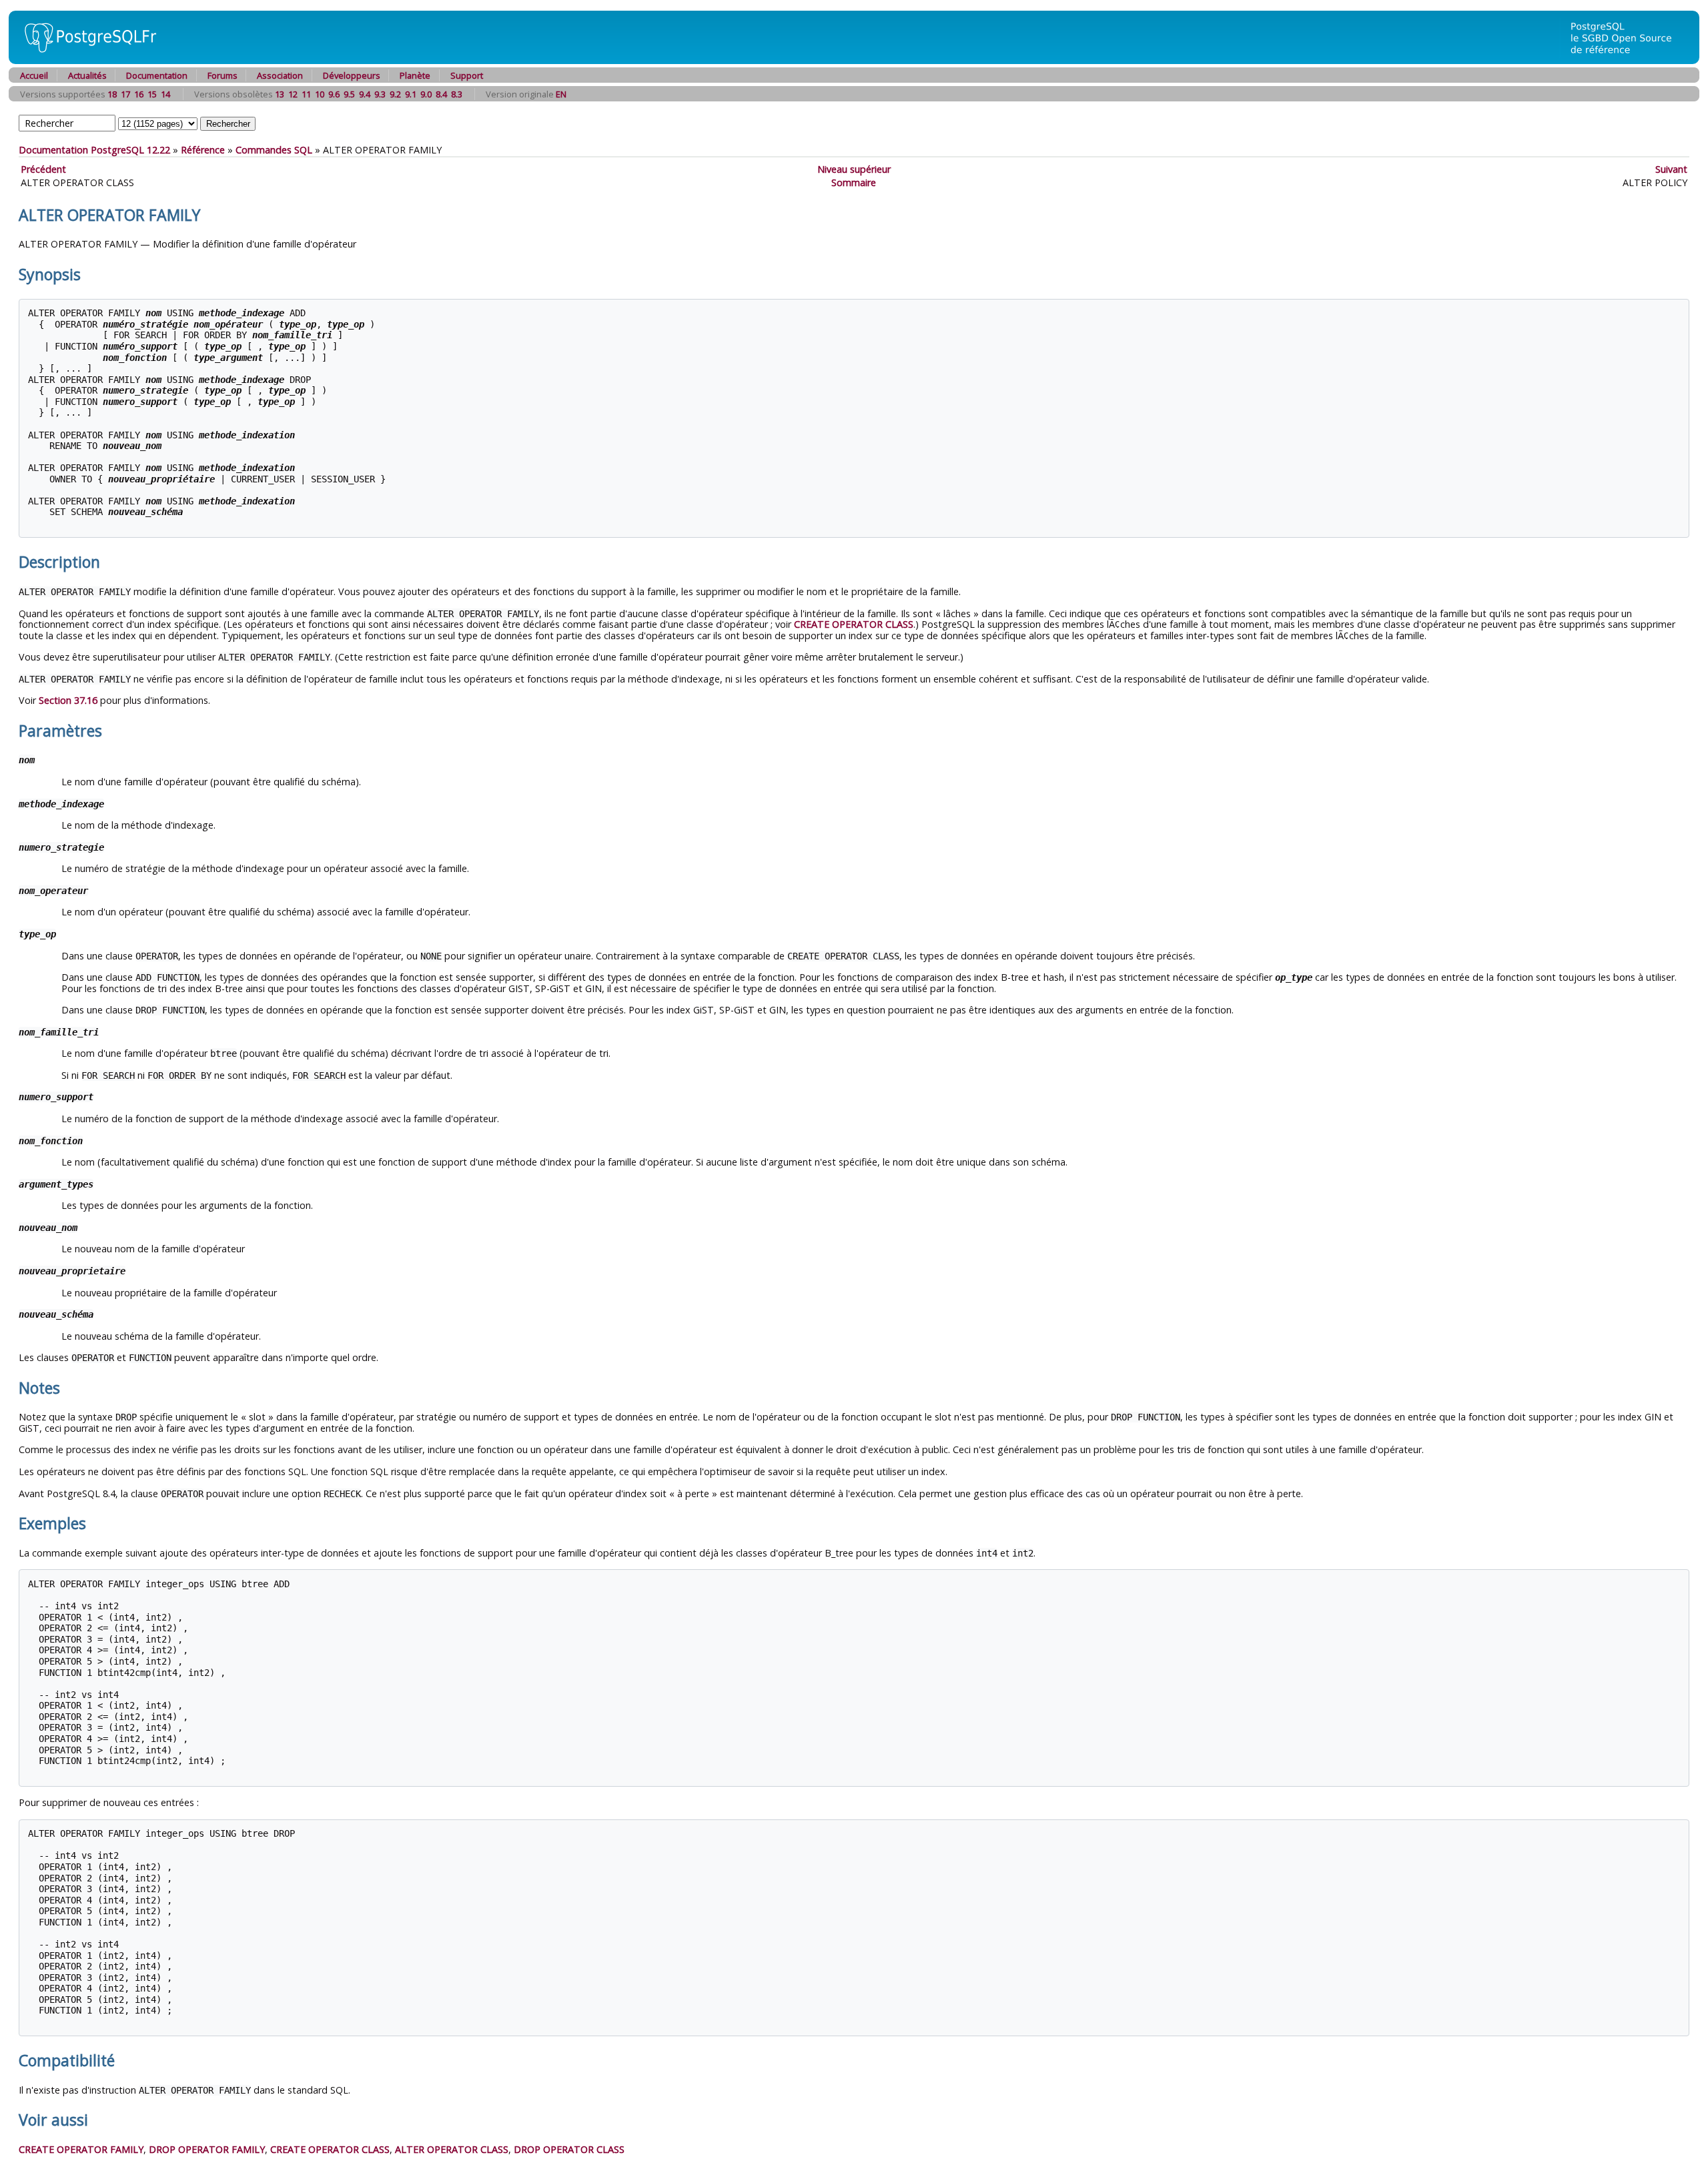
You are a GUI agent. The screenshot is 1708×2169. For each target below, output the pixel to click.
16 (139, 94)
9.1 (411, 94)
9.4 (365, 94)
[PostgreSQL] (85, 60)
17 (125, 94)
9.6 (334, 94)
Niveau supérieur (854, 169)
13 (280, 94)
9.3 (380, 94)
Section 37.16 (68, 700)
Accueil (34, 75)
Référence (203, 150)
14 (165, 94)
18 (112, 94)
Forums (223, 75)
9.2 (395, 94)
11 (306, 94)
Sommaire (854, 182)
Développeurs (352, 75)
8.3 (457, 94)
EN (561, 94)
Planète (415, 75)
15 (152, 94)
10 (320, 94)
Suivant (1671, 169)
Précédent (43, 169)
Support (467, 75)
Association (280, 75)
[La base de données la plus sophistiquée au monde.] (1629, 60)
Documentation (157, 75)
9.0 (426, 94)
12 (293, 94)
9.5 (349, 94)
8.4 (441, 94)
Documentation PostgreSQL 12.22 (94, 150)
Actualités (87, 75)
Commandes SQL (274, 150)
